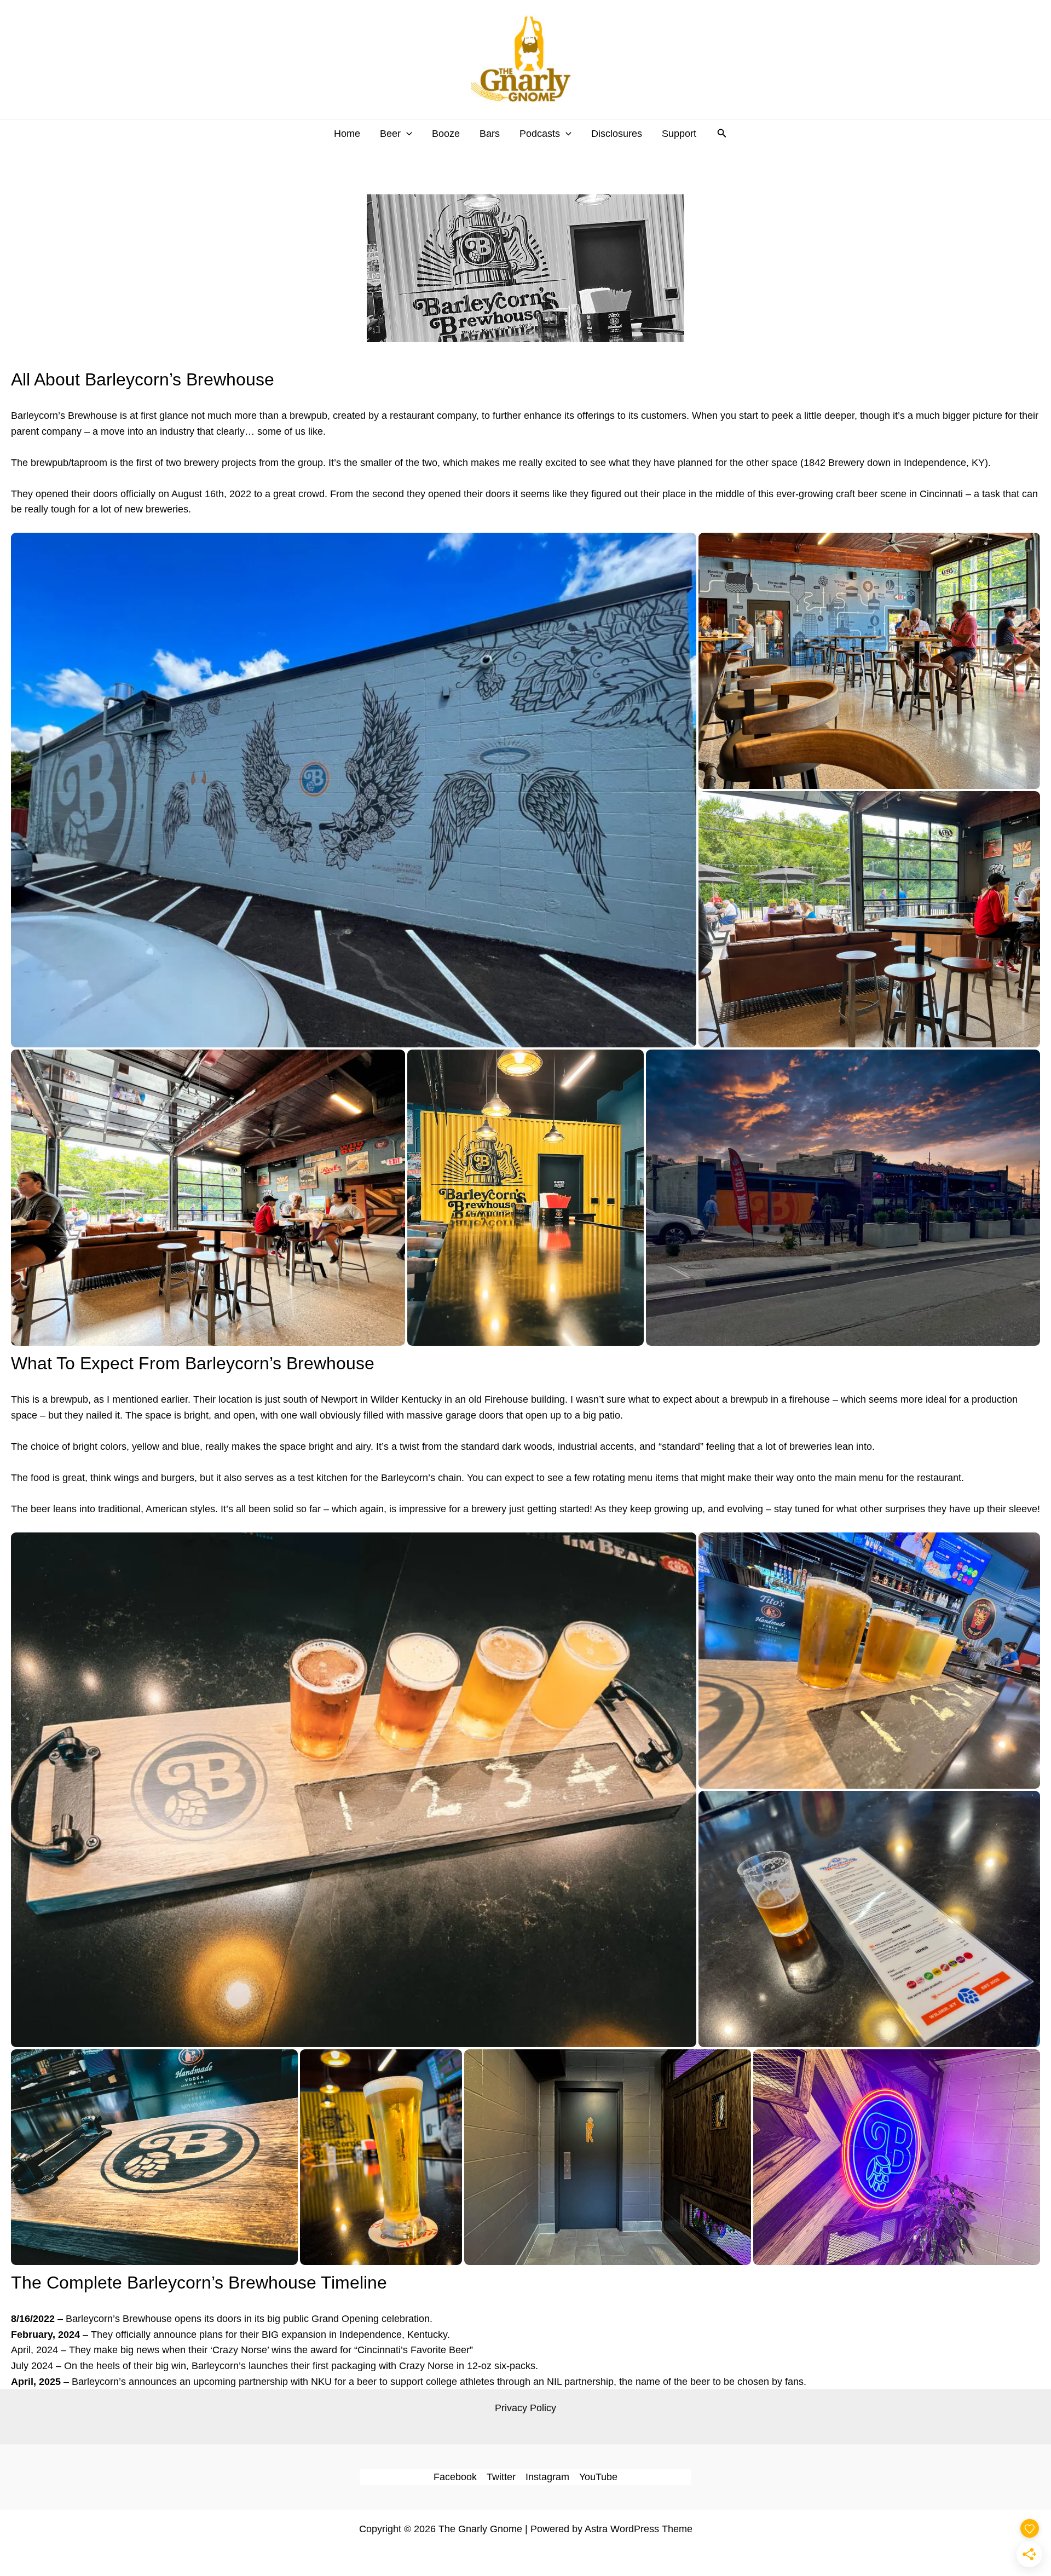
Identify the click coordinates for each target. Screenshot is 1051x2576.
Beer (390, 134)
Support (679, 134)
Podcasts (540, 134)
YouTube (598, 2477)
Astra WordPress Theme (639, 2529)
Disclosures (617, 134)
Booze (446, 134)
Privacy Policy (525, 2408)
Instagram (547, 2477)
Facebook (455, 2477)
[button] (406, 134)
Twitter (501, 2477)
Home (347, 134)
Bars (490, 134)
